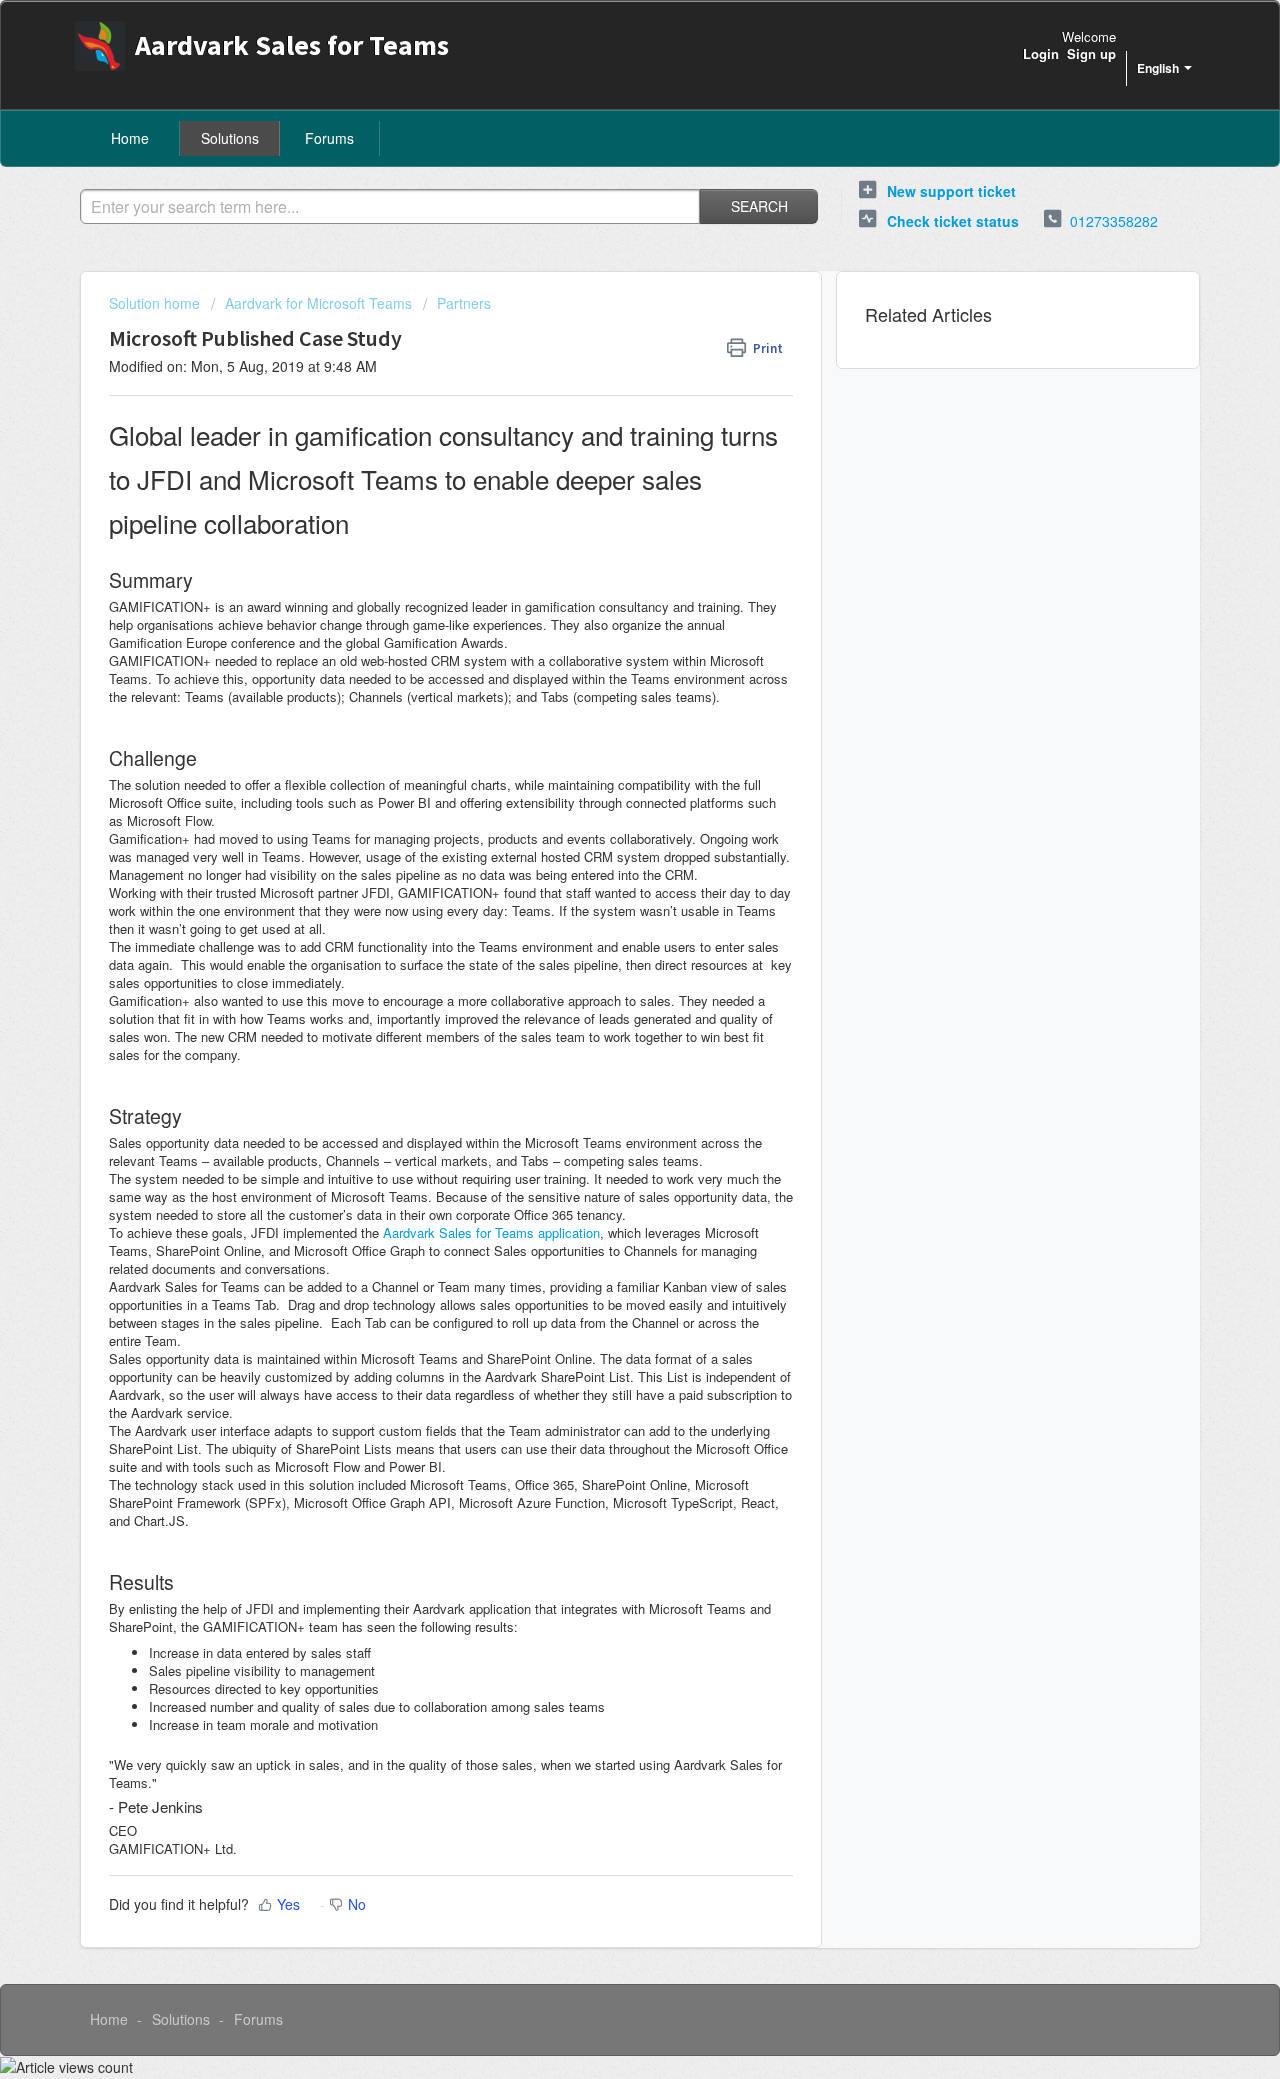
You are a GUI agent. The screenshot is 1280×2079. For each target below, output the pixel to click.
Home (130, 138)
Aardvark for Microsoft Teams (318, 303)
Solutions (230, 138)
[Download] (603, 796)
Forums (329, 138)
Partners (464, 303)
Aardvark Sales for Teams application (491, 1232)
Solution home (156, 303)
